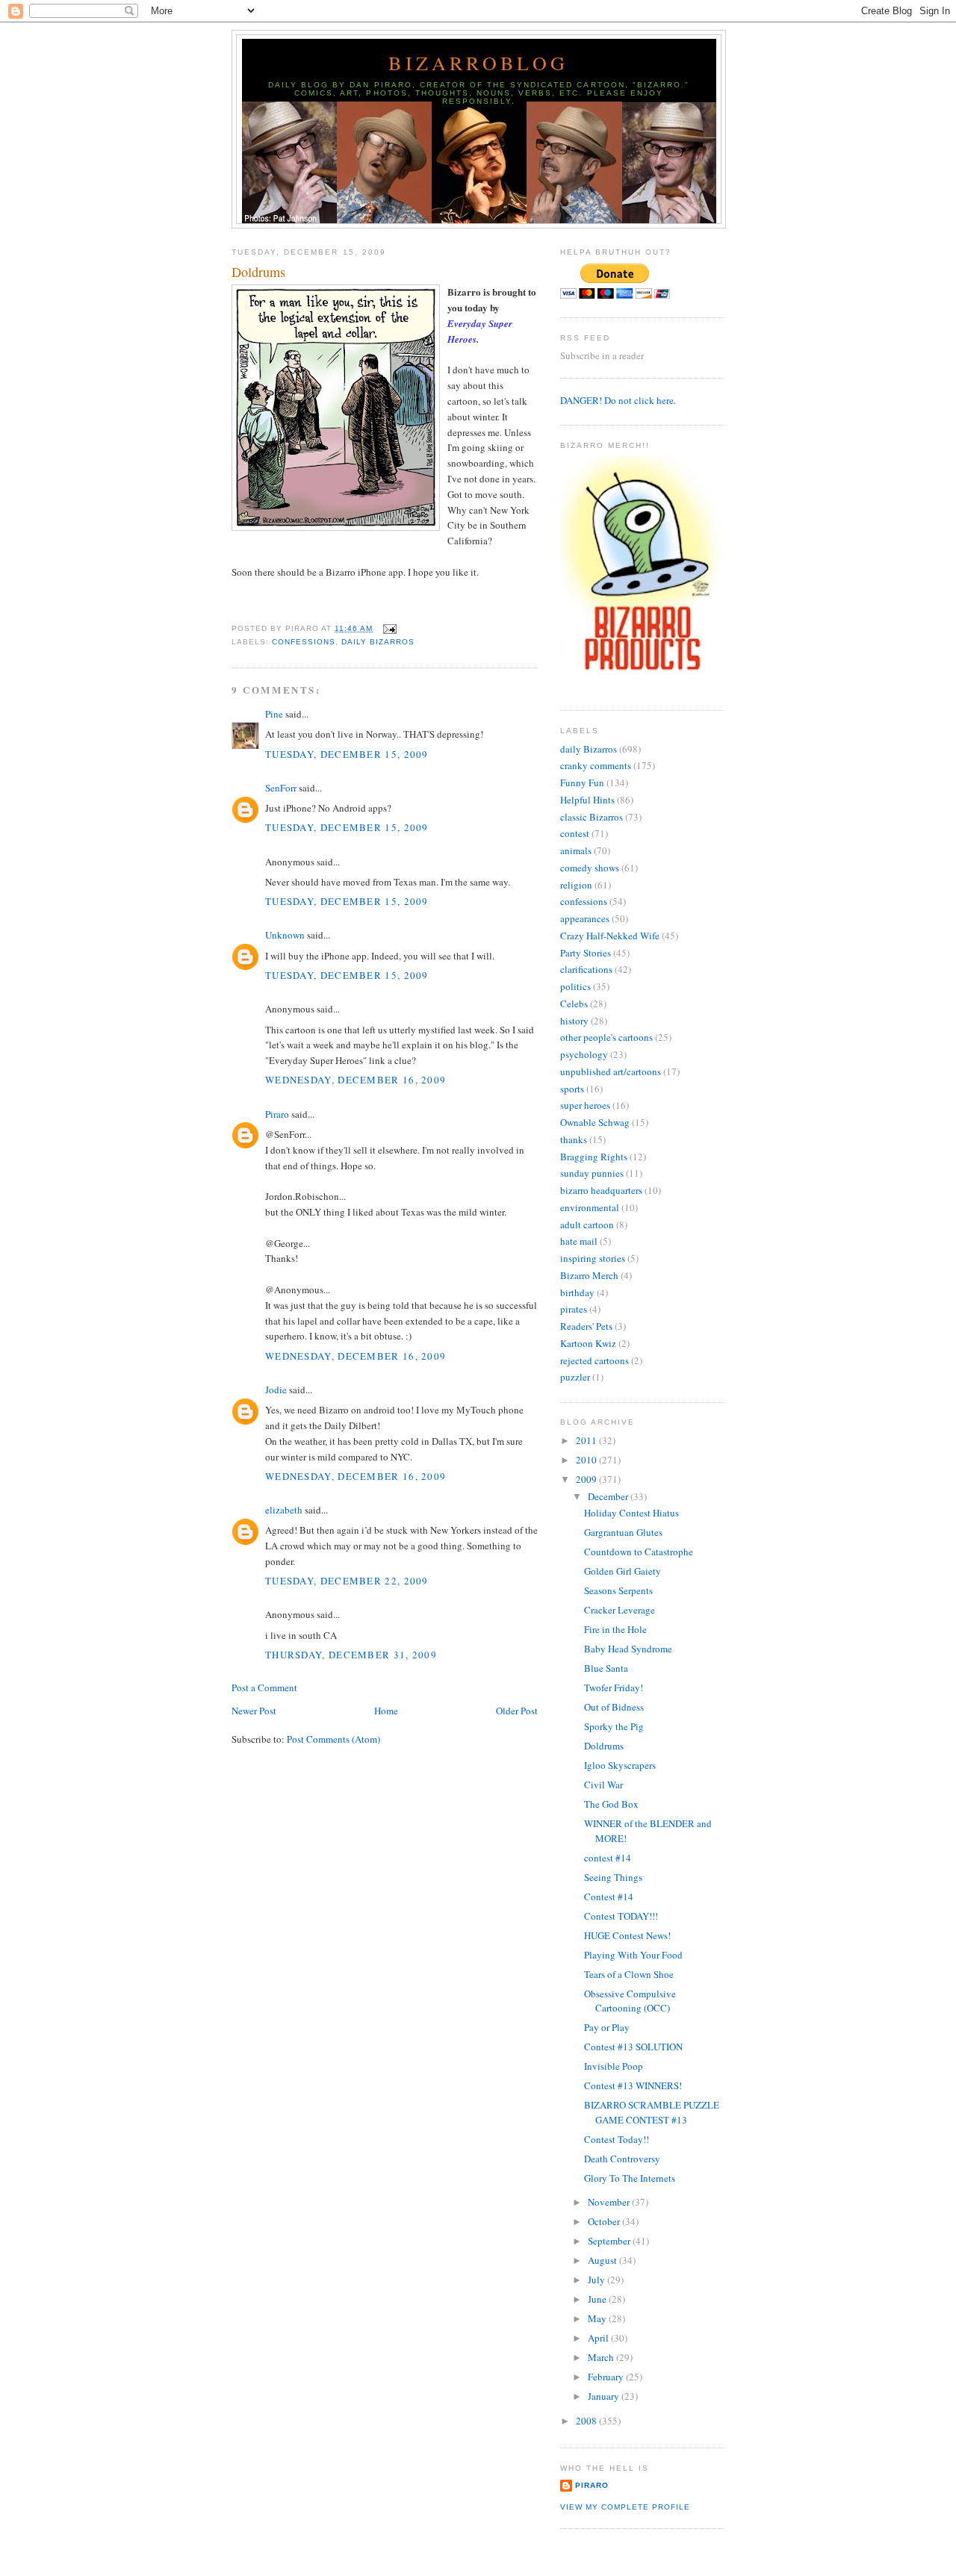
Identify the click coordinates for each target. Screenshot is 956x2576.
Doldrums (258, 272)
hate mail (579, 1241)
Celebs (574, 1004)
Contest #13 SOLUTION (633, 2047)
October (605, 2221)
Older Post (517, 1711)
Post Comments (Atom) (333, 1739)
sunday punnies (592, 1173)
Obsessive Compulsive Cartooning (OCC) (630, 2001)
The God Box (611, 1804)
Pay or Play (607, 2027)
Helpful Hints (587, 800)
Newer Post (254, 1711)
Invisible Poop (614, 2066)
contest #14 (608, 1858)
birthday (577, 1292)
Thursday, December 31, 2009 (351, 1655)
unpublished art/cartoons (611, 1071)
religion (576, 885)
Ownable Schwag (595, 1122)
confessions (304, 642)
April (599, 2338)
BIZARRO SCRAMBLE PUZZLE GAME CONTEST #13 (652, 2112)
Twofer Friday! (614, 1687)
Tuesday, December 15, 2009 (347, 754)
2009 (587, 1479)
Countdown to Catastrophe (639, 1552)
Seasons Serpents (618, 1590)
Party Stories (586, 953)
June (598, 2299)
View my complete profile (625, 2507)
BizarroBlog (478, 63)
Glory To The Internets (630, 2178)
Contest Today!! (617, 2139)
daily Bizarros (378, 642)
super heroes (585, 1105)
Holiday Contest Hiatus (631, 1513)
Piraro (277, 1114)
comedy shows (590, 868)
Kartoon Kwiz (588, 1343)
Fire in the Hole (615, 1629)
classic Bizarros (592, 817)
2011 (587, 1440)
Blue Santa (606, 1668)
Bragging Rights (594, 1157)
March (602, 2357)
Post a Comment (264, 1687)
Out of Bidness (614, 1707)
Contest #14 (609, 1897)
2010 (587, 1460)
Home (386, 1711)
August (603, 2260)
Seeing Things (613, 1877)
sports (572, 1089)
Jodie (276, 1390)
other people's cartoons (606, 1037)
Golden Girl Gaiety (623, 1571)
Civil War (603, 1785)
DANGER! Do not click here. (618, 400)
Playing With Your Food (633, 1955)
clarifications (586, 969)
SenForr (281, 788)
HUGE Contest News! (627, 1935)
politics (575, 986)
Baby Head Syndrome (628, 1649)
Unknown (285, 935)
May (598, 2318)
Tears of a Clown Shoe (629, 1974)
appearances (585, 918)
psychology (584, 1054)
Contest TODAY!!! (621, 1916)
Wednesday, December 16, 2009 (356, 1080)
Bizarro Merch (589, 1275)
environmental (590, 1207)
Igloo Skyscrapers (620, 1765)
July (597, 2280)
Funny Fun (582, 783)
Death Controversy (622, 2159)
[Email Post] (387, 628)
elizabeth (284, 1510)
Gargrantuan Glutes (623, 1532)
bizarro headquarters (601, 1190)
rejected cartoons (595, 1360)
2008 (587, 2421)
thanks (574, 1139)
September (610, 2241)
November (610, 2202)
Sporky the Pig (614, 1726)
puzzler (575, 1377)
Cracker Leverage (620, 1610)
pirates (574, 1309)
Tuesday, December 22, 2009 (347, 1581)
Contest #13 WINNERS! (633, 2085)
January (605, 2396)
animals (576, 850)
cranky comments (596, 765)
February (607, 2377)
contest (575, 833)
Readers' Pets (586, 1326)
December (609, 1496)
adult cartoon (587, 1225)
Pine (274, 714)
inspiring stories (593, 1258)
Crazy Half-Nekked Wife (610, 936)
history (574, 1021)
